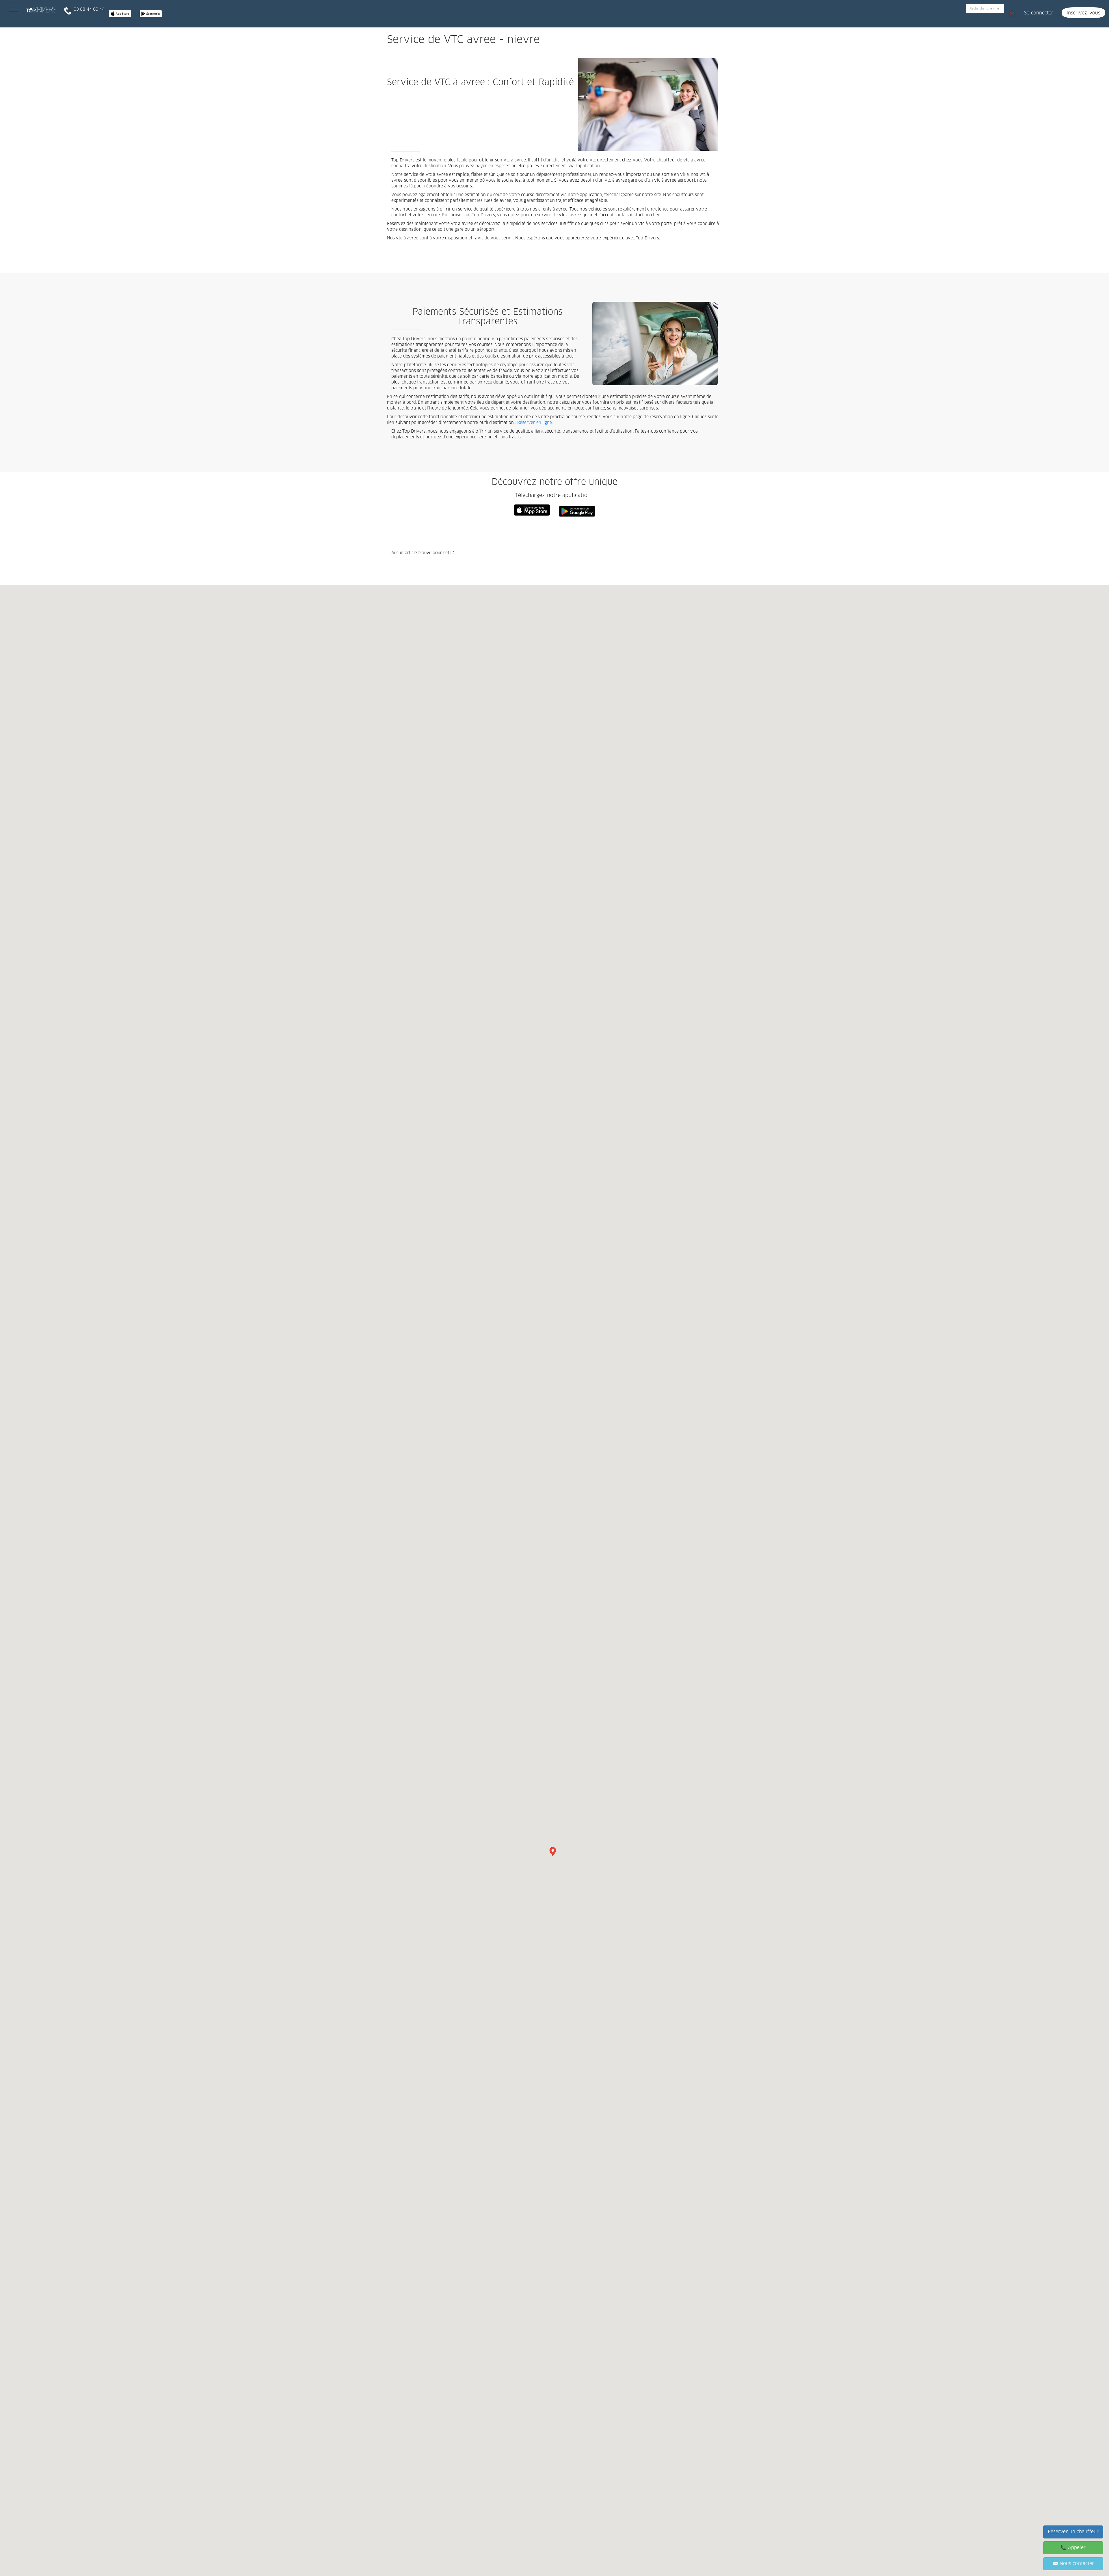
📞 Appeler (1073, 2548)
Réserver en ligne (535, 423)
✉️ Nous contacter (1073, 2564)
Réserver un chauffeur (1073, 2532)
